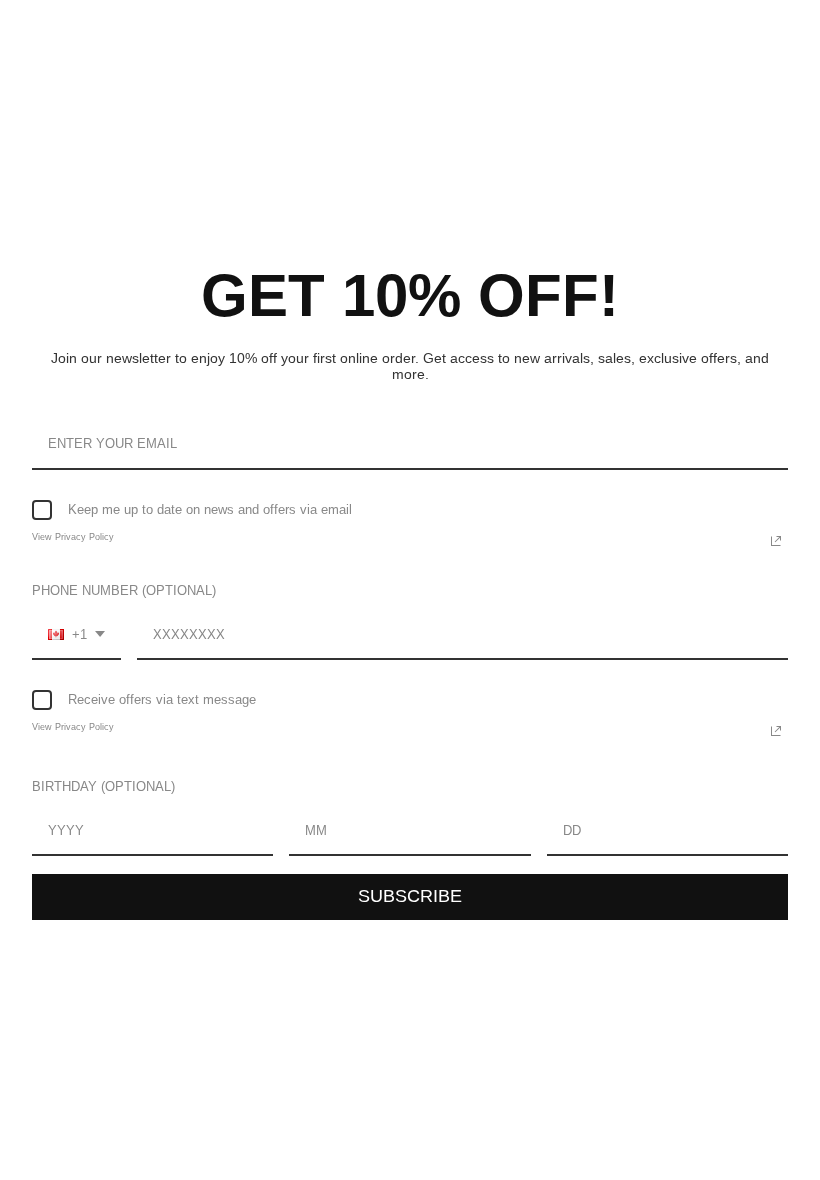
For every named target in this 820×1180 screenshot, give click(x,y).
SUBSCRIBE (410, 896)
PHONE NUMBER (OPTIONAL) (124, 590)
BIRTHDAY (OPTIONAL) (103, 786)
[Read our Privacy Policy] (776, 541)
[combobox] (76, 636)
